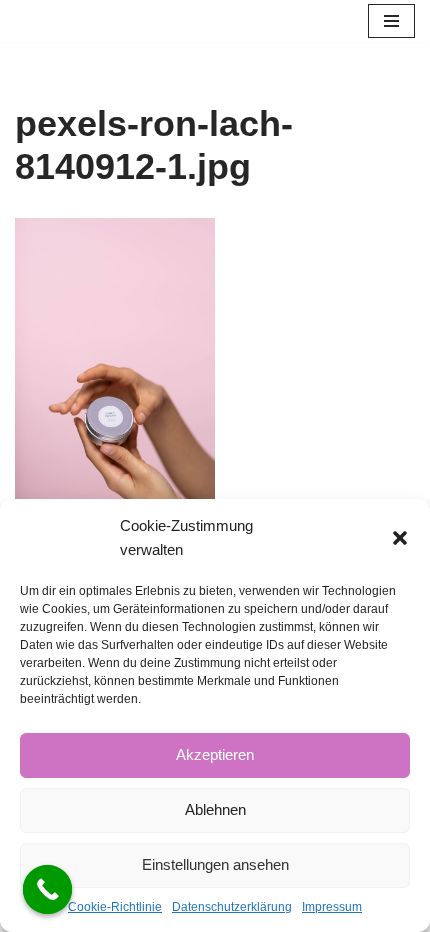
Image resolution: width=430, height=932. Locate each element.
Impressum (332, 907)
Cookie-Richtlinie (115, 907)
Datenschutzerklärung (232, 907)
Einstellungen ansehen (215, 864)
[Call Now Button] (48, 890)
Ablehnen (215, 809)
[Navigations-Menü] (391, 21)
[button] (400, 538)
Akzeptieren (215, 754)
